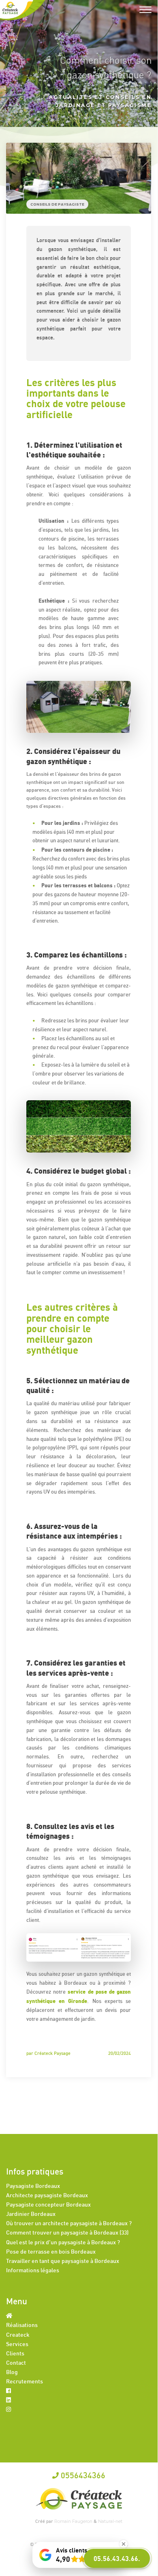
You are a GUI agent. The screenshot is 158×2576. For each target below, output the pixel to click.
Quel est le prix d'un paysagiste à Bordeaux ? (63, 2242)
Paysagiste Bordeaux (33, 2186)
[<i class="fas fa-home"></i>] (9, 2315)
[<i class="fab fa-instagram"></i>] (9, 2409)
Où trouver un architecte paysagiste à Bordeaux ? (69, 2223)
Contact (16, 2362)
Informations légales (33, 2270)
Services (17, 2344)
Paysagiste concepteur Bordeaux (48, 2204)
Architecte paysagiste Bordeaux (47, 2195)
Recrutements (25, 2381)
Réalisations (22, 2325)
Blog (12, 2372)
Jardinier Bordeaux (31, 2214)
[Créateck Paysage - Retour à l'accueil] (23, 10)
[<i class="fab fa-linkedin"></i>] (9, 2400)
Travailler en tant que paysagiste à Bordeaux (63, 2261)
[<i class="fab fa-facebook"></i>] (9, 2390)
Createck (18, 2334)
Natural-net (110, 2521)
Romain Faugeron (74, 2521)
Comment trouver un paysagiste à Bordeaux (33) (67, 2232)
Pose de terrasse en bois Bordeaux (51, 2251)
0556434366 (82, 2475)
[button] (117, 2558)
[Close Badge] (124, 2544)
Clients (15, 2353)
